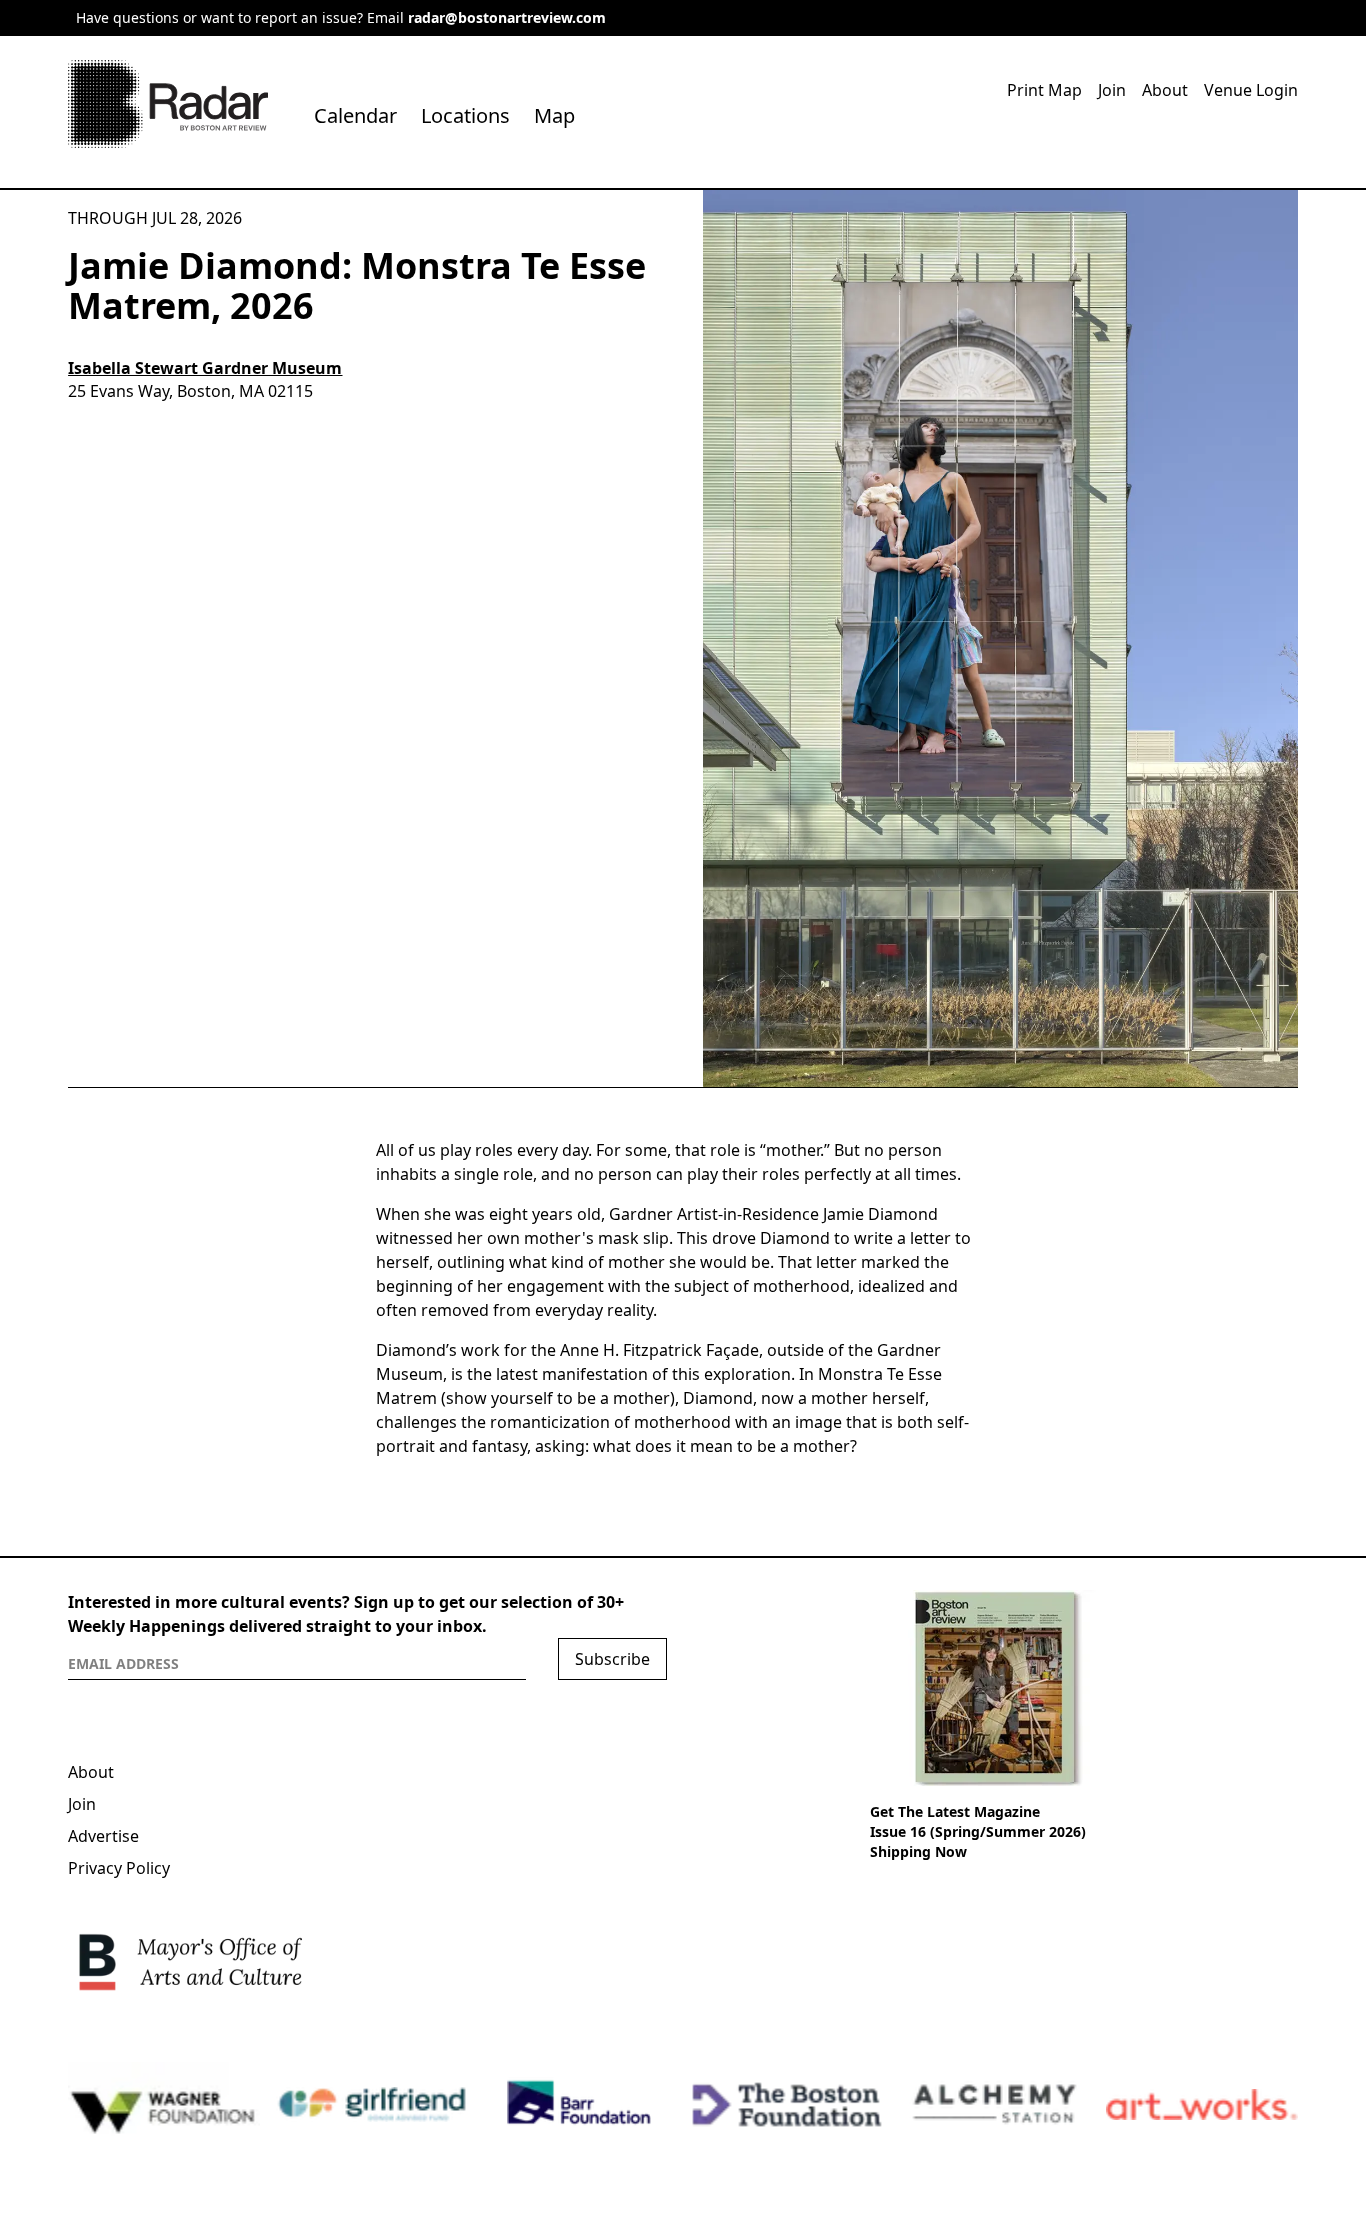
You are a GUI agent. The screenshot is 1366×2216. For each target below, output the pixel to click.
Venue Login (1251, 90)
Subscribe (612, 1659)
